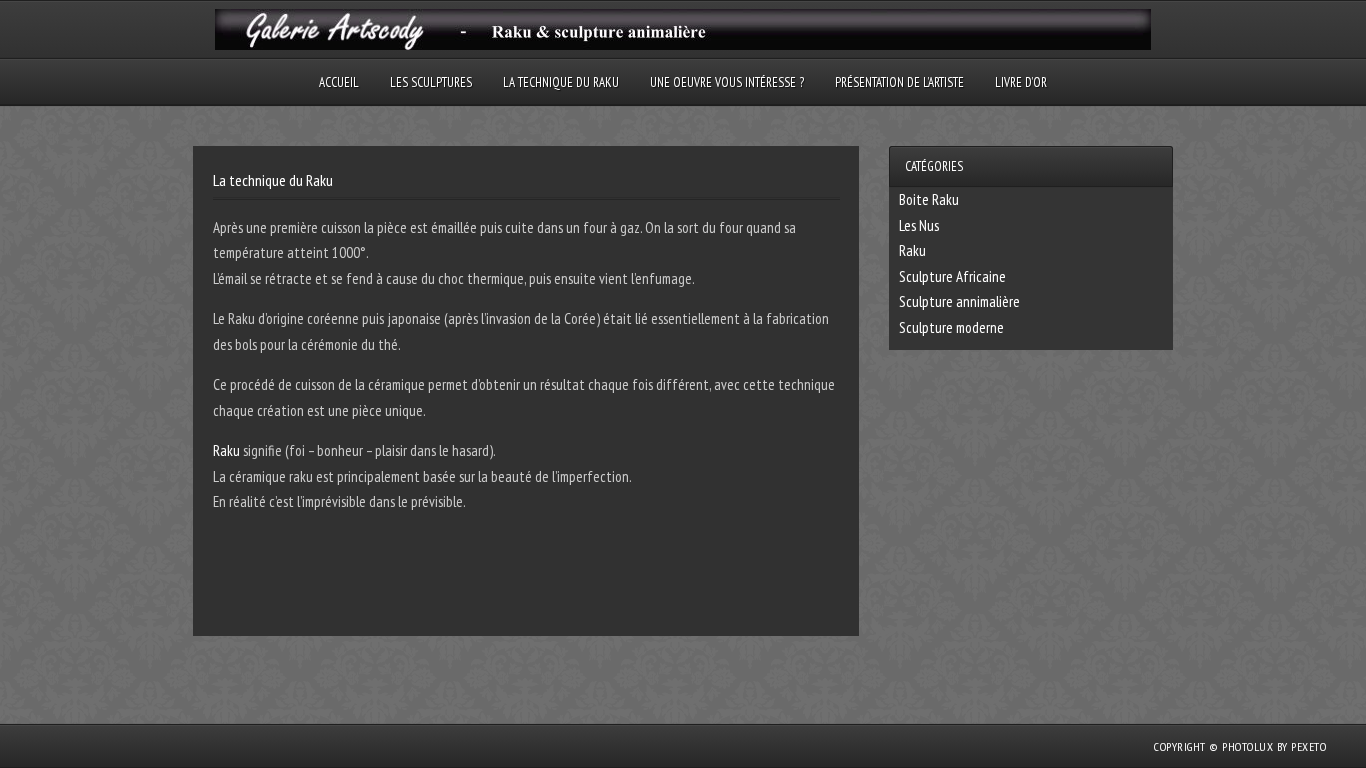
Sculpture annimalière (959, 301)
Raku (226, 450)
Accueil (339, 82)
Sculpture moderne (951, 327)
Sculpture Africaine (952, 276)
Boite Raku (929, 199)
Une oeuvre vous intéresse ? (727, 82)
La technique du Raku (561, 82)
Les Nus (919, 225)
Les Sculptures (431, 82)
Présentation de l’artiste (899, 82)
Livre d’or (1021, 82)
